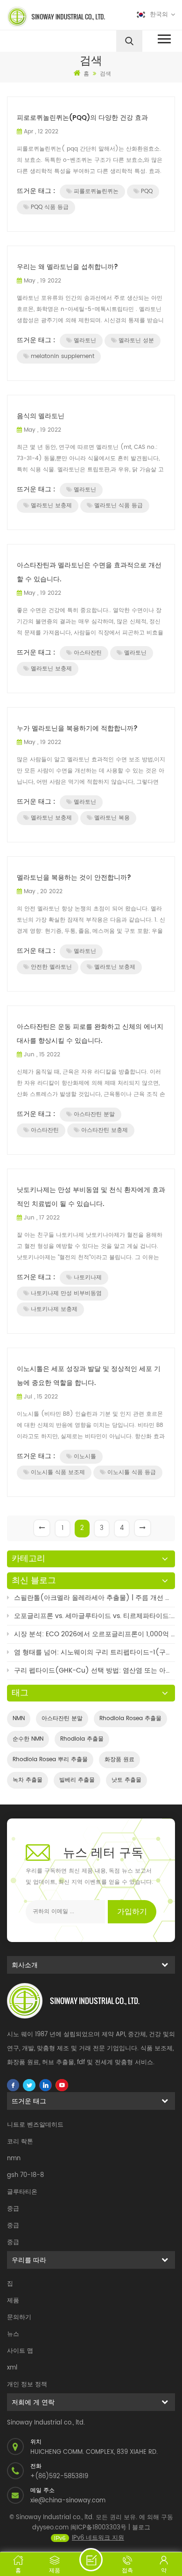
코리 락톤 (20, 2142)
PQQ (147, 191)
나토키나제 (88, 1278)
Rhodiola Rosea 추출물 (130, 1718)
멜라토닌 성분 (136, 341)
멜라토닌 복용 (112, 818)
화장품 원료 (119, 1760)
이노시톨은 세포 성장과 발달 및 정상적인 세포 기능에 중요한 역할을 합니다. (89, 1376)
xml (12, 2368)
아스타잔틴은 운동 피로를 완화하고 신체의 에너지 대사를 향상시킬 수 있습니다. (90, 1034)
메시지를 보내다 (91, 2560)
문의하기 (19, 2318)
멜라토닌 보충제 (51, 506)
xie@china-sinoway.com (68, 2501)
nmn (14, 2159)
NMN (19, 1718)
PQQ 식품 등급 (50, 207)
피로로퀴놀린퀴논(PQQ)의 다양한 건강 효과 (82, 118)
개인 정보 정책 (27, 2385)
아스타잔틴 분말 (94, 1114)
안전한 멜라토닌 (51, 967)
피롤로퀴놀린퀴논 (96, 191)
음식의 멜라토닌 (41, 416)
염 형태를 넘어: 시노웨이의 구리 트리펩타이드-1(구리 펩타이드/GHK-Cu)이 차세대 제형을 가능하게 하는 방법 (94, 1652)
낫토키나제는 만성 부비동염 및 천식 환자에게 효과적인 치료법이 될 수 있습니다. (91, 1197)
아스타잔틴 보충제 (105, 1130)
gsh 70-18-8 (25, 2175)
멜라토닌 (85, 341)
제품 (13, 2301)
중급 (13, 2209)
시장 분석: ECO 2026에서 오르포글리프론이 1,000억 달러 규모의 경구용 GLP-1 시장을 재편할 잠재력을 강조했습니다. (94, 1634)
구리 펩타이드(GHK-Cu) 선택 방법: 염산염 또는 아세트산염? (94, 1670)
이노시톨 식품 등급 (132, 1472)
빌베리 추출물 (77, 1780)
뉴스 (13, 2334)
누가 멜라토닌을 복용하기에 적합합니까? (77, 728)
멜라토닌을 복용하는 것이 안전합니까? (74, 878)
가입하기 (132, 1912)
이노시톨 (85, 1457)
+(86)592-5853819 (59, 2476)
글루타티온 (22, 2192)
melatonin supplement (63, 356)
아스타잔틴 (88, 653)
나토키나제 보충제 (54, 1309)
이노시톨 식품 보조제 (58, 1472)
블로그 (141, 2528)
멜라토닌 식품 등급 (119, 506)
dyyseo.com (50, 2528)
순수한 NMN (28, 1739)
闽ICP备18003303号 (98, 2528)
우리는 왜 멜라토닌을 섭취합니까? (67, 267)
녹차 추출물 (28, 1780)
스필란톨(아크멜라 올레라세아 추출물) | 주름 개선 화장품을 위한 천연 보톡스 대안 (94, 1598)
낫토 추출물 (126, 1780)
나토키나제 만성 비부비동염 (66, 1293)
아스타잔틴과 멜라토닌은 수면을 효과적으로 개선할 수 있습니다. (89, 572)
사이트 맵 (20, 2351)
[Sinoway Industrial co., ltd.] (47, 17)
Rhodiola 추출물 (82, 1739)
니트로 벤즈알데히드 (35, 2125)
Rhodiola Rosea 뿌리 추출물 (50, 1760)
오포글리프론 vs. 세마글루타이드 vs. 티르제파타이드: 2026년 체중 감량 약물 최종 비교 (94, 1616)
